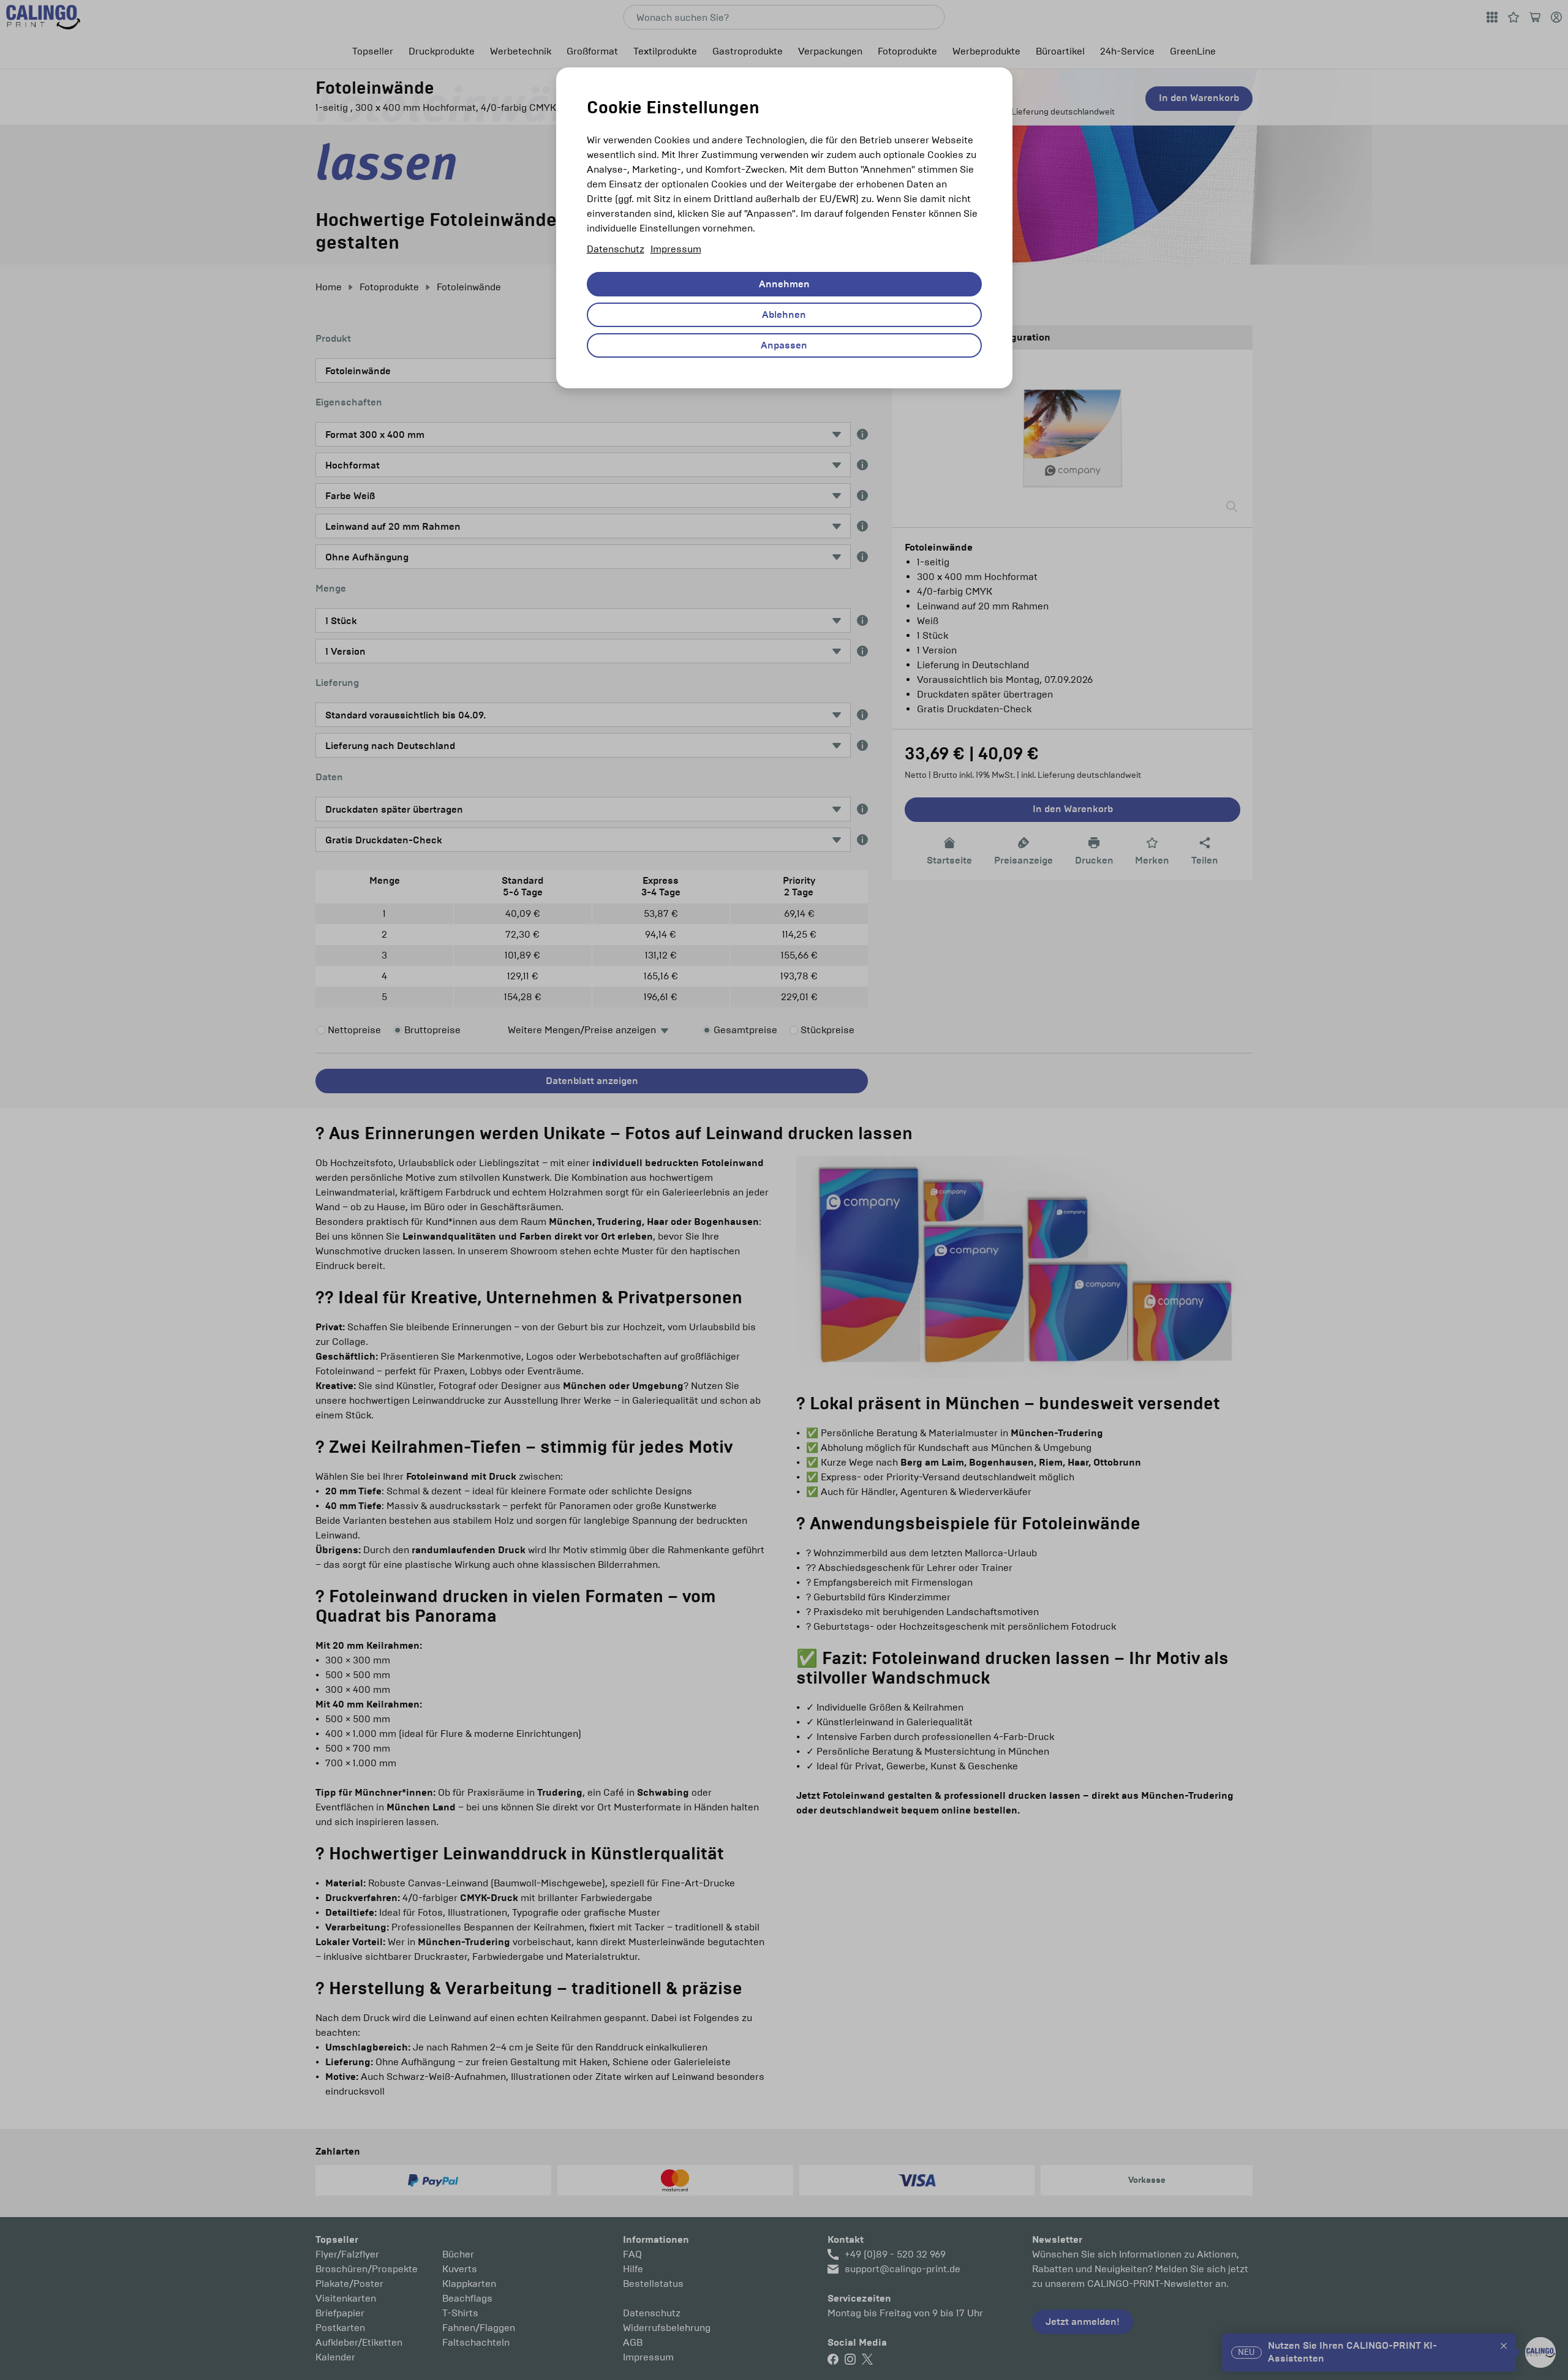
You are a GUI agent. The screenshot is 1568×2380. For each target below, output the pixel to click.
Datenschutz (616, 249)
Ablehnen (784, 315)
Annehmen (784, 284)
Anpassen (784, 345)
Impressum (676, 249)
